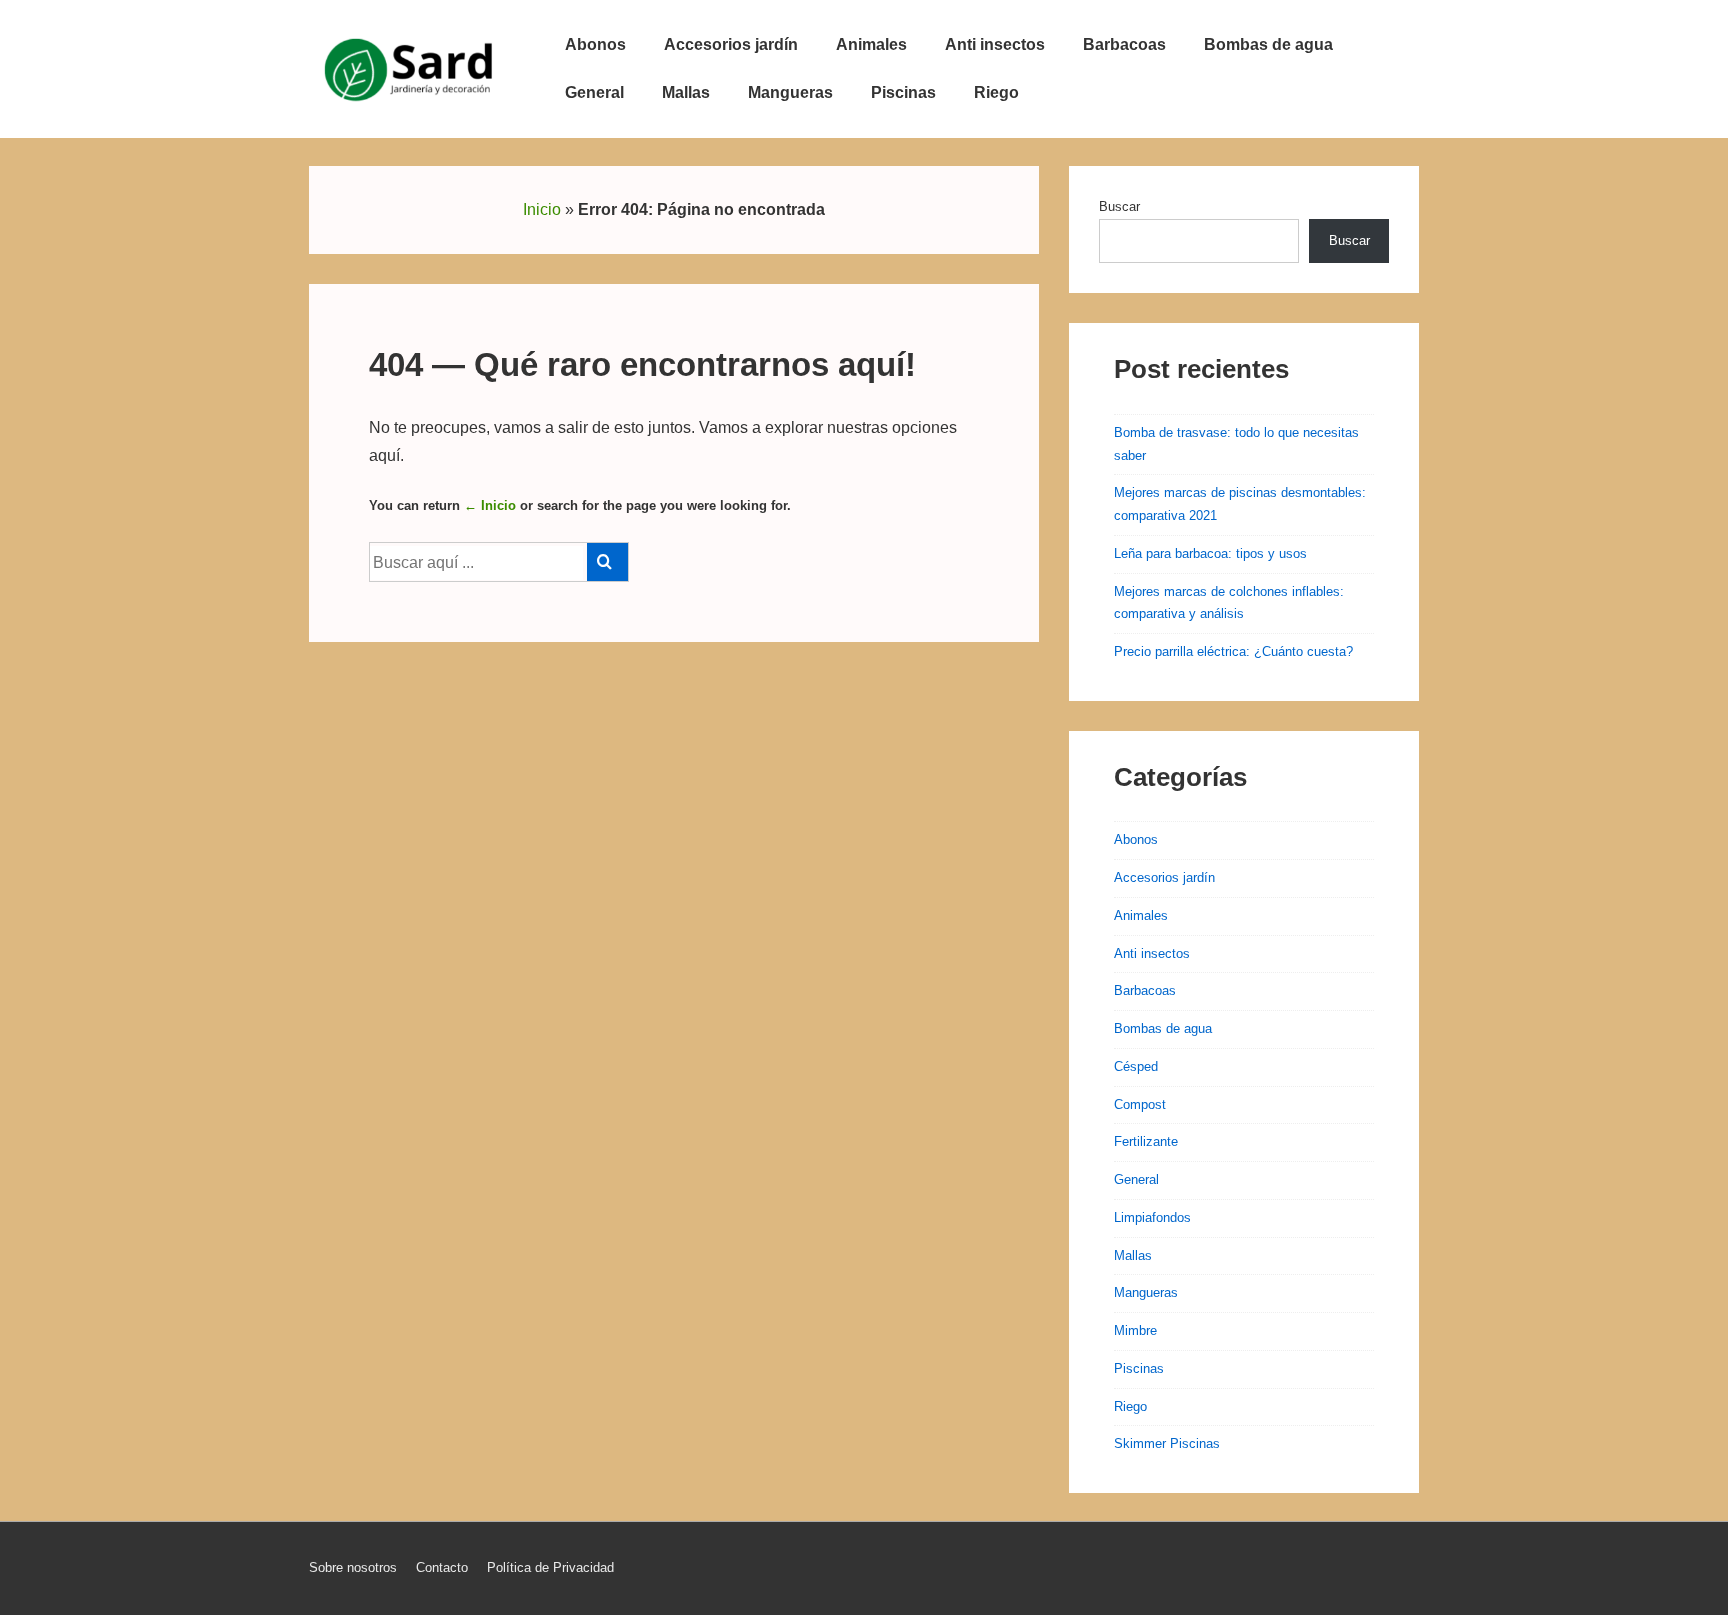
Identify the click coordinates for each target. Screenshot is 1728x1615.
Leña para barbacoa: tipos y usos (1210, 553)
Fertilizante (1146, 1141)
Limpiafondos (1152, 1217)
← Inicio (490, 505)
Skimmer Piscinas (1167, 1443)
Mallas (686, 92)
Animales (871, 44)
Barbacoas (1124, 44)
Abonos (595, 44)
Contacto (442, 1567)
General (594, 92)
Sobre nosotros (353, 1567)
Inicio (542, 209)
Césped (1136, 1066)
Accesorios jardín (731, 44)
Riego (996, 92)
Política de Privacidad (550, 1567)
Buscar (1119, 206)
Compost (1140, 1104)
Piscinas (903, 92)
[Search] (607, 562)
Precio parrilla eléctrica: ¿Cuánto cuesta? (1233, 651)
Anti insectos (995, 44)
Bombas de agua (1268, 44)
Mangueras (790, 92)
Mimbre (1135, 1330)
